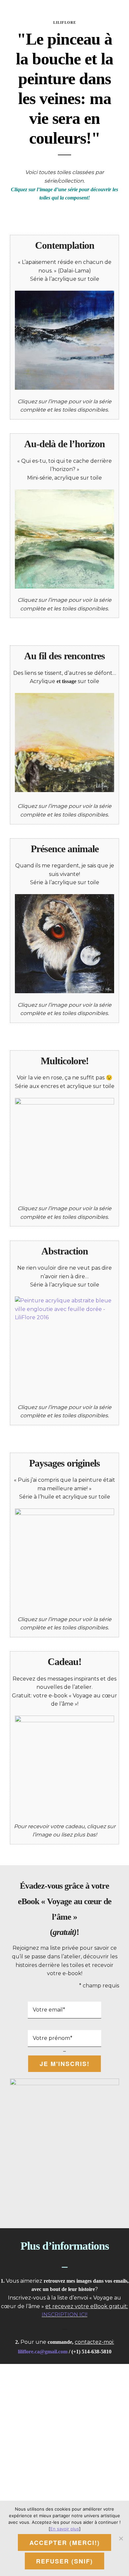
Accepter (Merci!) (65, 2543)
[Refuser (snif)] (121, 2538)
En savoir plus (65, 2529)
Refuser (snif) (64, 2561)
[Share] (107, 9)
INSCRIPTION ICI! (64, 2315)
